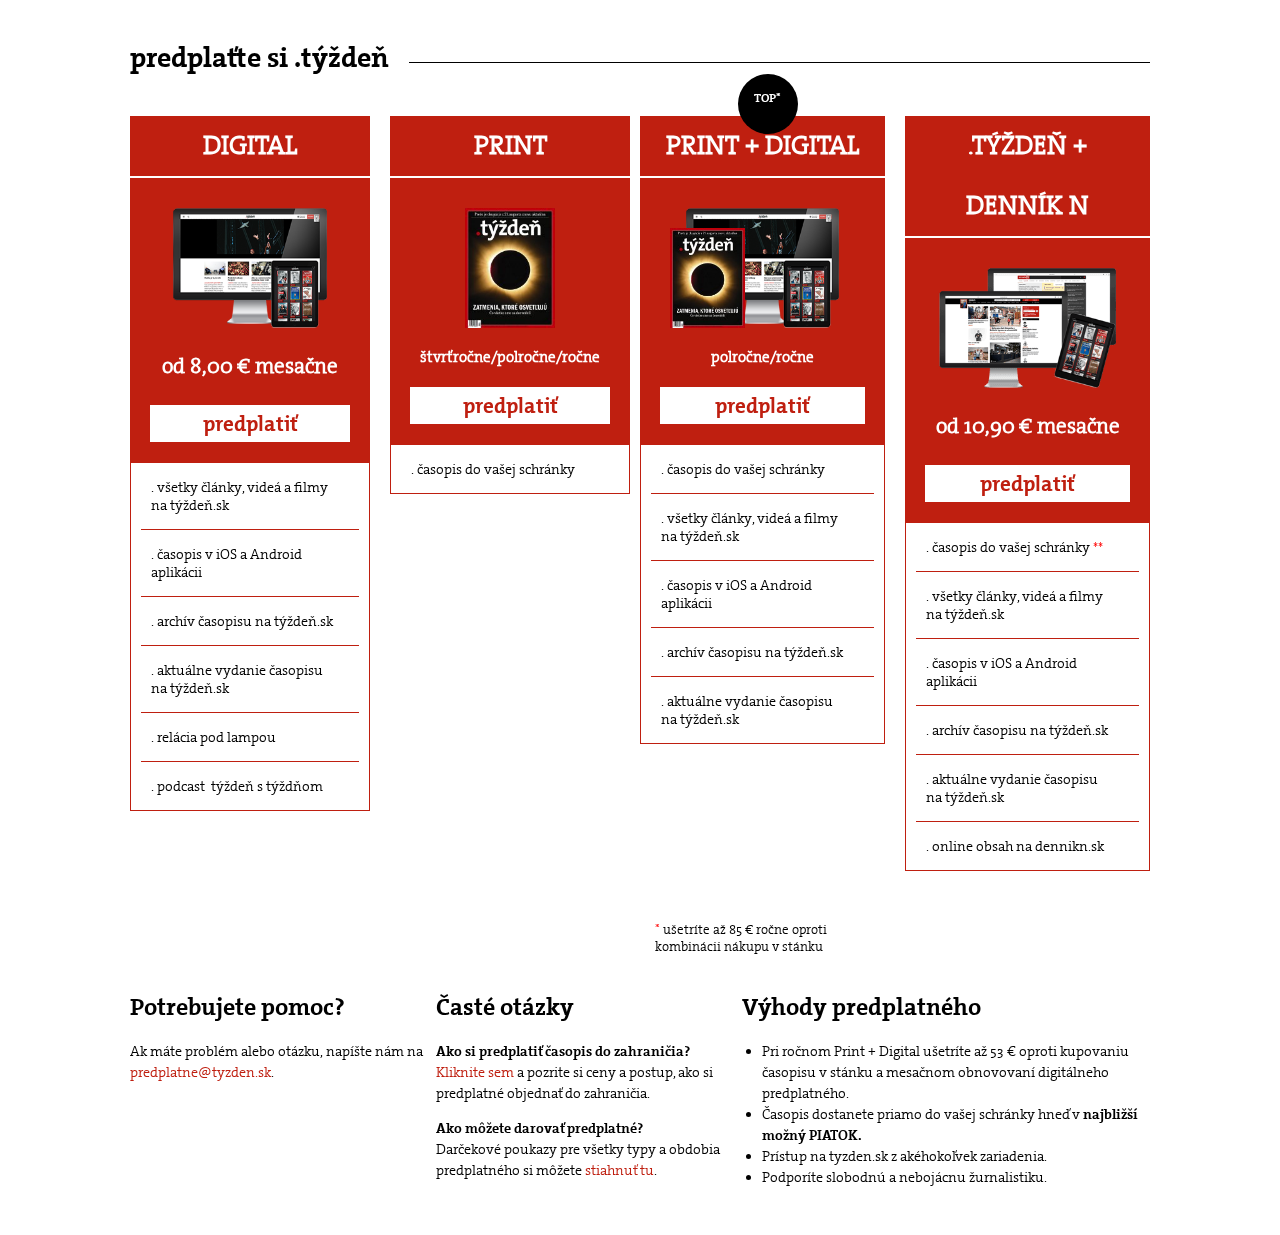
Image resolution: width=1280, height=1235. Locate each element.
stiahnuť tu (619, 1170)
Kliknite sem (475, 1072)
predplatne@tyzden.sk (200, 1072)
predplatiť (250, 424)
